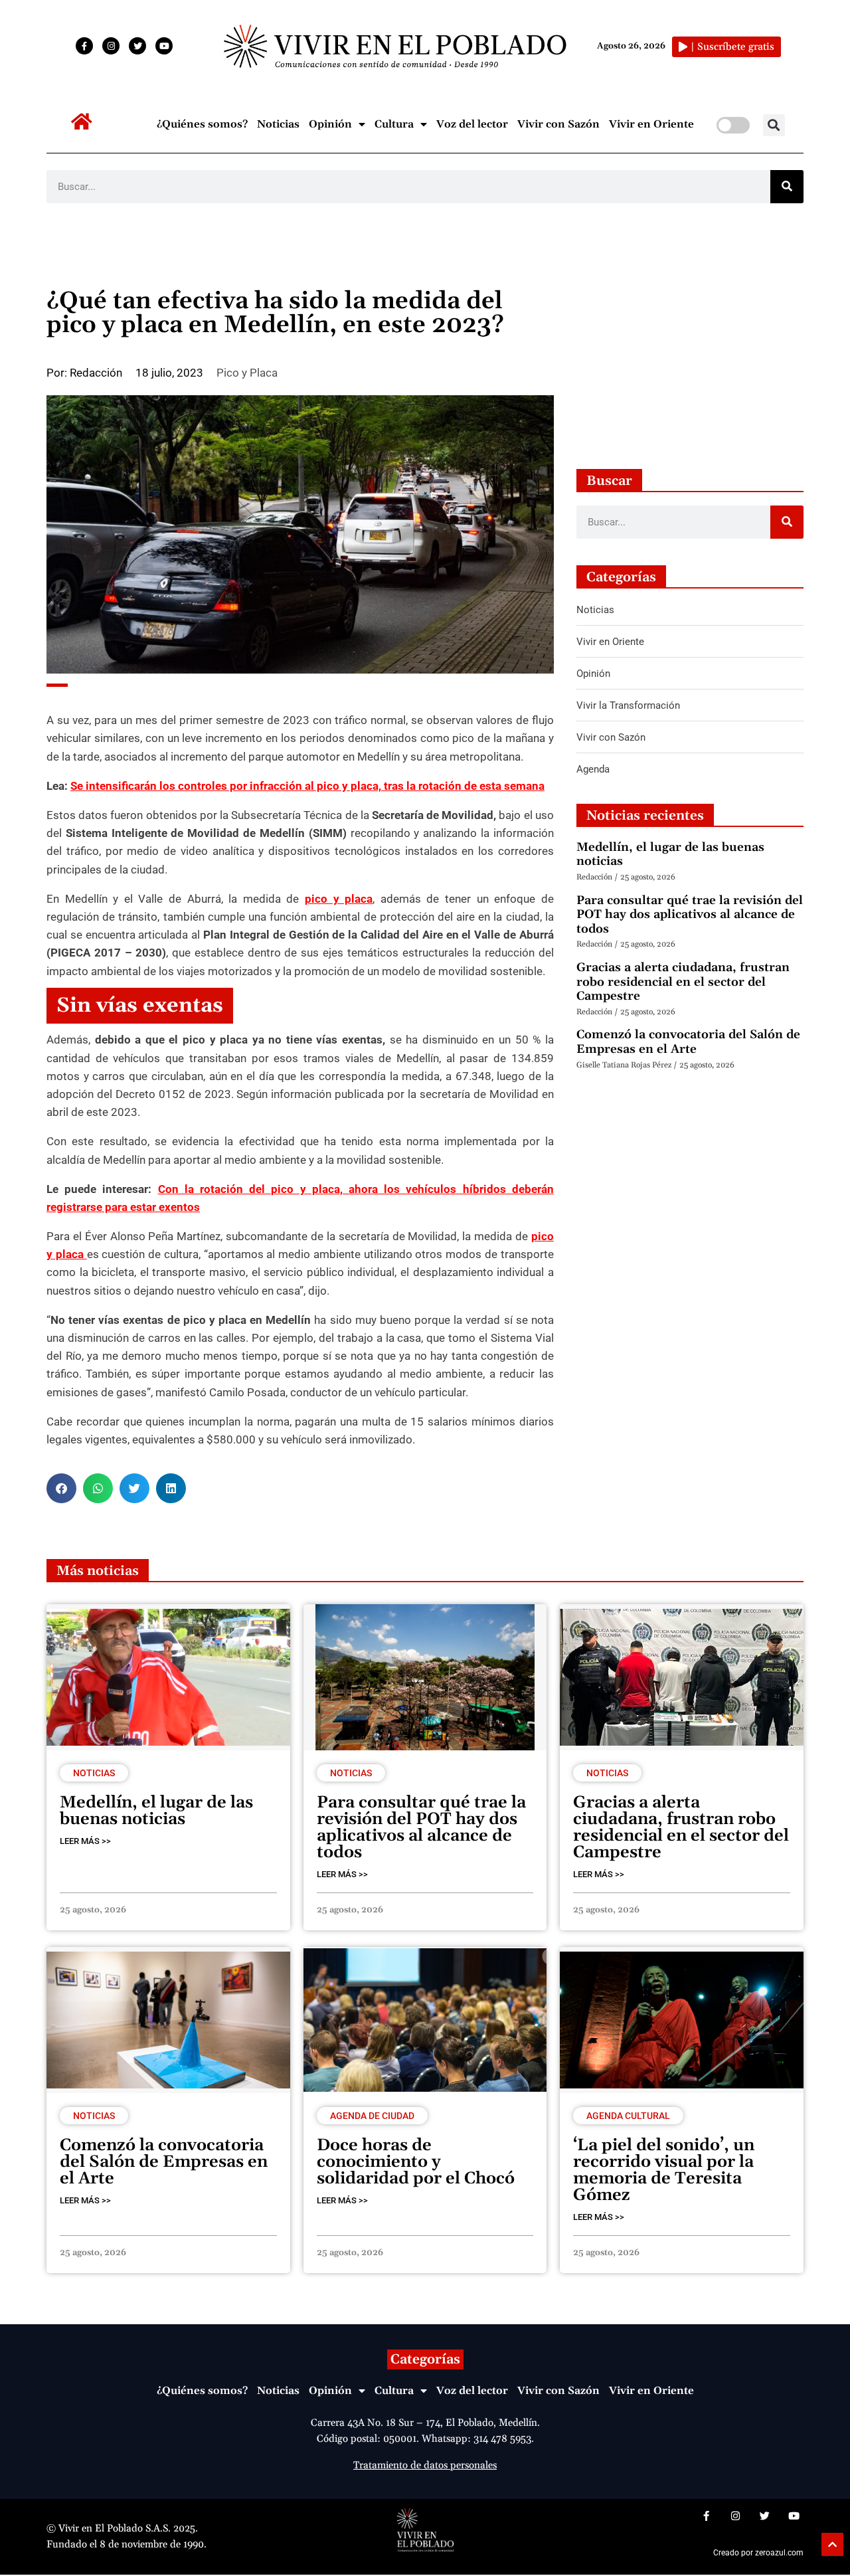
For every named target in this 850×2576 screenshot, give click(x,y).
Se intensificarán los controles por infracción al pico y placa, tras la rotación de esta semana (307, 786)
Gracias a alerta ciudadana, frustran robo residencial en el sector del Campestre (683, 982)
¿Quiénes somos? (202, 124)
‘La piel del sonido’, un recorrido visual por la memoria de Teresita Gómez (664, 2170)
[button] (774, 125)
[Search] (787, 187)
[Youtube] (164, 46)
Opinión (330, 124)
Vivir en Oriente (651, 124)
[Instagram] (111, 46)
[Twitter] (137, 46)
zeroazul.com (779, 2553)
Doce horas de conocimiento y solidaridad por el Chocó (416, 2162)
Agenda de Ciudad (372, 2116)
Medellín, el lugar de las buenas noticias (670, 855)
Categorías (425, 2359)
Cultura (394, 124)
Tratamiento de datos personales (425, 2465)
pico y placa (339, 899)
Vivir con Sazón (558, 124)
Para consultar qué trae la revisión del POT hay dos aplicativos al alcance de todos (690, 915)
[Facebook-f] (84, 46)
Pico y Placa (247, 373)
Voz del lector (472, 124)
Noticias (278, 124)
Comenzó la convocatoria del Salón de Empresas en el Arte (688, 1042)
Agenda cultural (628, 2116)
